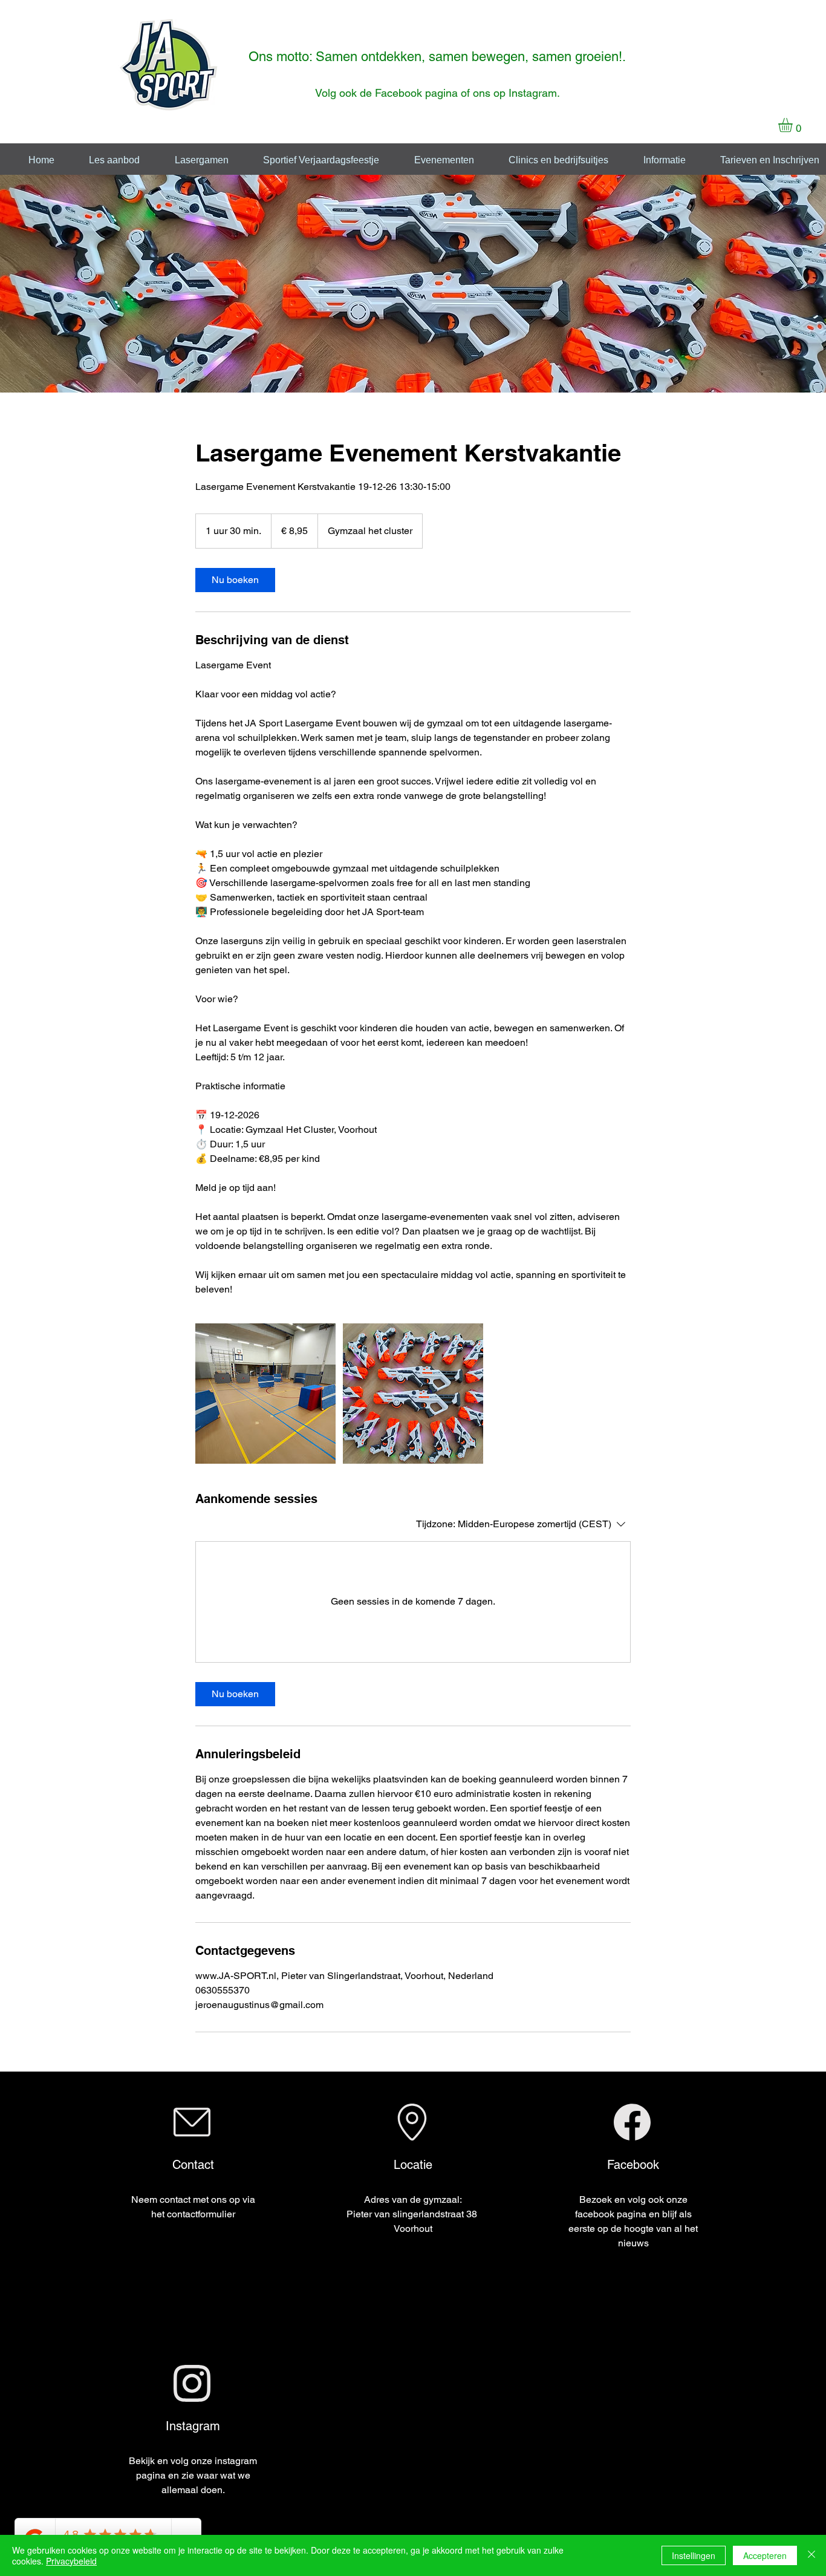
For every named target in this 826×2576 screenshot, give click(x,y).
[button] (794, 125)
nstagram (534, 93)
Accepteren (765, 2555)
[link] (235, 580)
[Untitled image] (265, 1394)
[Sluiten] (811, 2555)
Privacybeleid (71, 2561)
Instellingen (694, 2555)
